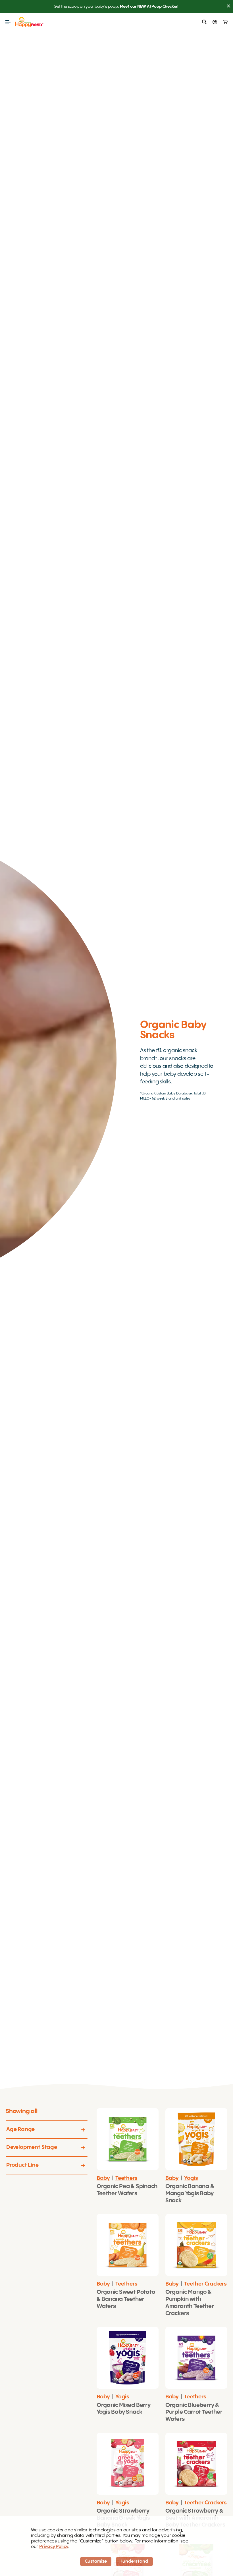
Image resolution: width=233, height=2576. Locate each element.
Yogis (191, 2178)
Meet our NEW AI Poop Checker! (150, 7)
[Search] (204, 22)
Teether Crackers (205, 2284)
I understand (134, 2562)
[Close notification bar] (228, 7)
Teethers (126, 2178)
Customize (96, 2562)
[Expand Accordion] (84, 2130)
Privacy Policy (54, 2547)
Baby (103, 2178)
